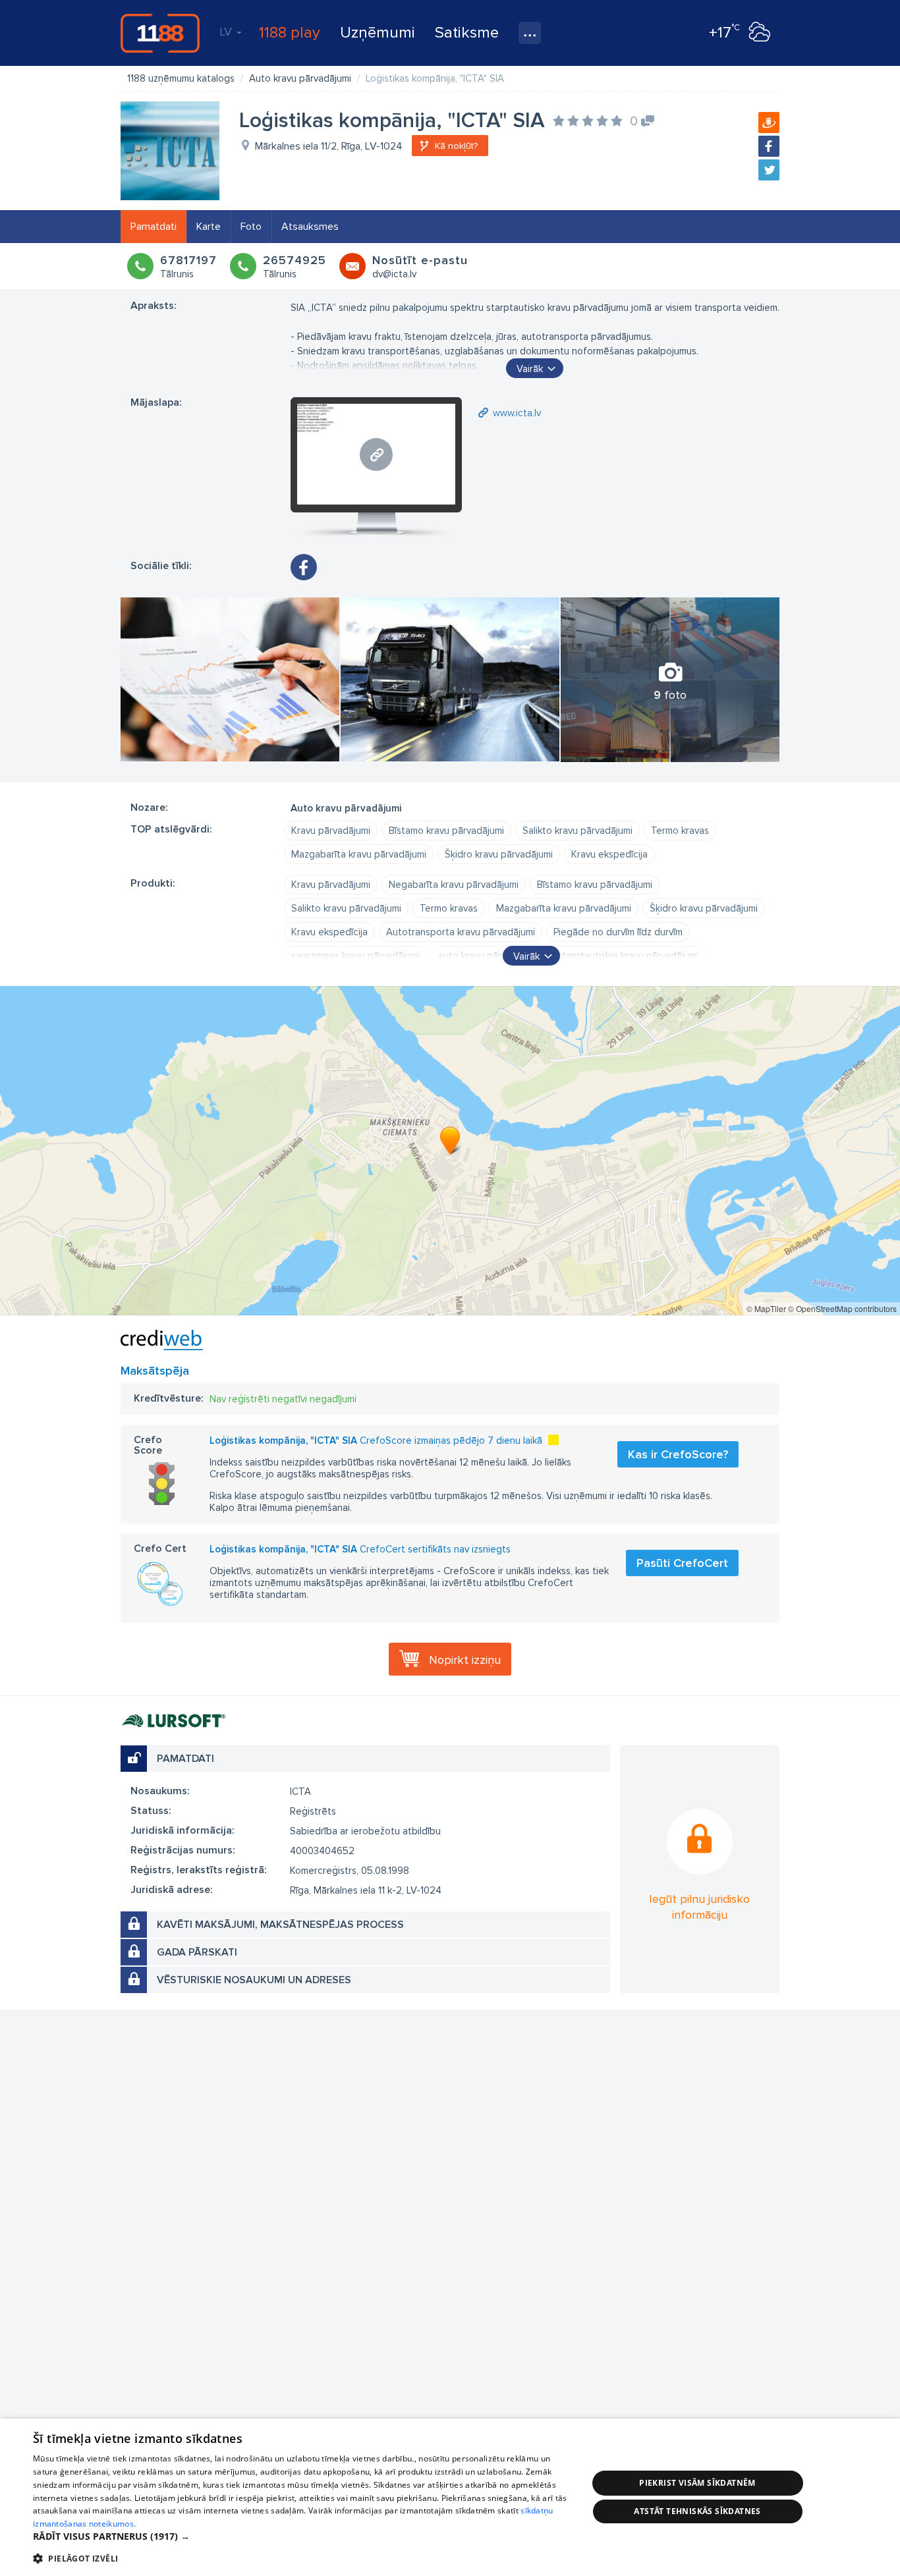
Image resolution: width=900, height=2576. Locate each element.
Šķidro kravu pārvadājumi (499, 854)
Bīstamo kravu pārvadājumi (446, 831)
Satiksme (467, 33)
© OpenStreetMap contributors (842, 1308)
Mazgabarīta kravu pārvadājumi (359, 854)
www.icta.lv (517, 413)
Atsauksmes (310, 227)
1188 (160, 33)
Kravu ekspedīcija (609, 854)
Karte (209, 227)
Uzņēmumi (378, 33)
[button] (302, 2536)
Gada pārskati (197, 1952)
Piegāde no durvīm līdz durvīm (618, 932)
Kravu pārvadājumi (331, 831)
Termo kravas (680, 831)
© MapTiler (766, 1308)
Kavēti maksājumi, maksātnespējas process (280, 1925)
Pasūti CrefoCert (682, 1563)
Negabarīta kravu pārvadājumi (454, 885)
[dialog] (450, 2497)
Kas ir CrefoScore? (678, 1454)
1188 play (290, 33)
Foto (251, 227)
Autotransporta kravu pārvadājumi (461, 932)
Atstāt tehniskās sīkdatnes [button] (697, 2511)
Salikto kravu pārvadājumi (577, 831)
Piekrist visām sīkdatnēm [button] (697, 2483)
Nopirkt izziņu (465, 1660)
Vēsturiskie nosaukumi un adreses (254, 1980)
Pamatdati (154, 227)
